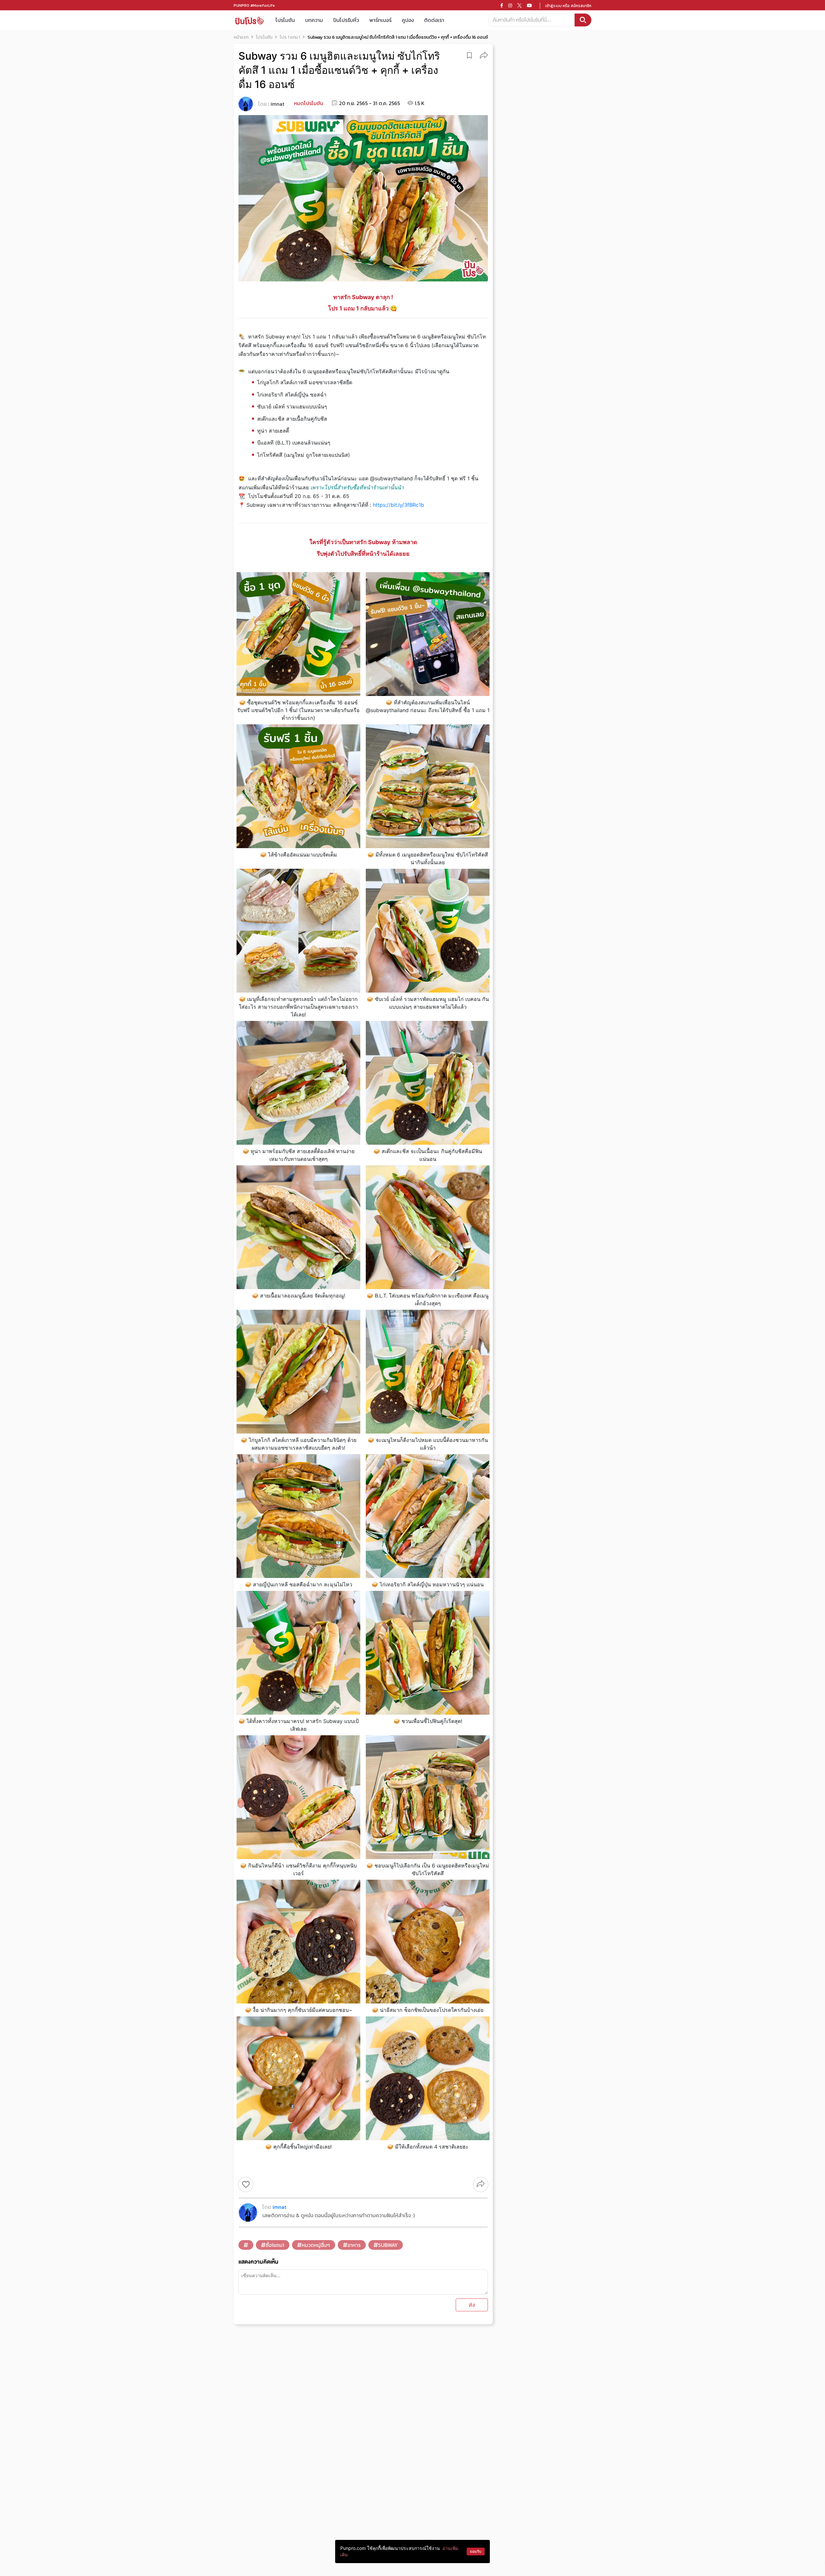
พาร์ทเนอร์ (380, 20)
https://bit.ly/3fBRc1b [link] (398, 505)
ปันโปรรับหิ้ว (346, 20)
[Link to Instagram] (510, 5)
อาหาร (354, 2245)
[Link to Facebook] (502, 5)
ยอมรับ (476, 2551)
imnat (277, 104)
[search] (583, 20)
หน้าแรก (241, 37)
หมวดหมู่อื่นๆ (316, 2245)
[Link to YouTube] (529, 5)
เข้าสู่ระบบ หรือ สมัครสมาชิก (568, 6)
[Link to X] (519, 5)
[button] (484, 55)
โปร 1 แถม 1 (290, 37)
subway (388, 2245)
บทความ (314, 20)
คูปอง (408, 20)
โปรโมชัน (285, 20)
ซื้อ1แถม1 (275, 2245)
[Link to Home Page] (249, 20)
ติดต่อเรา (434, 20)
